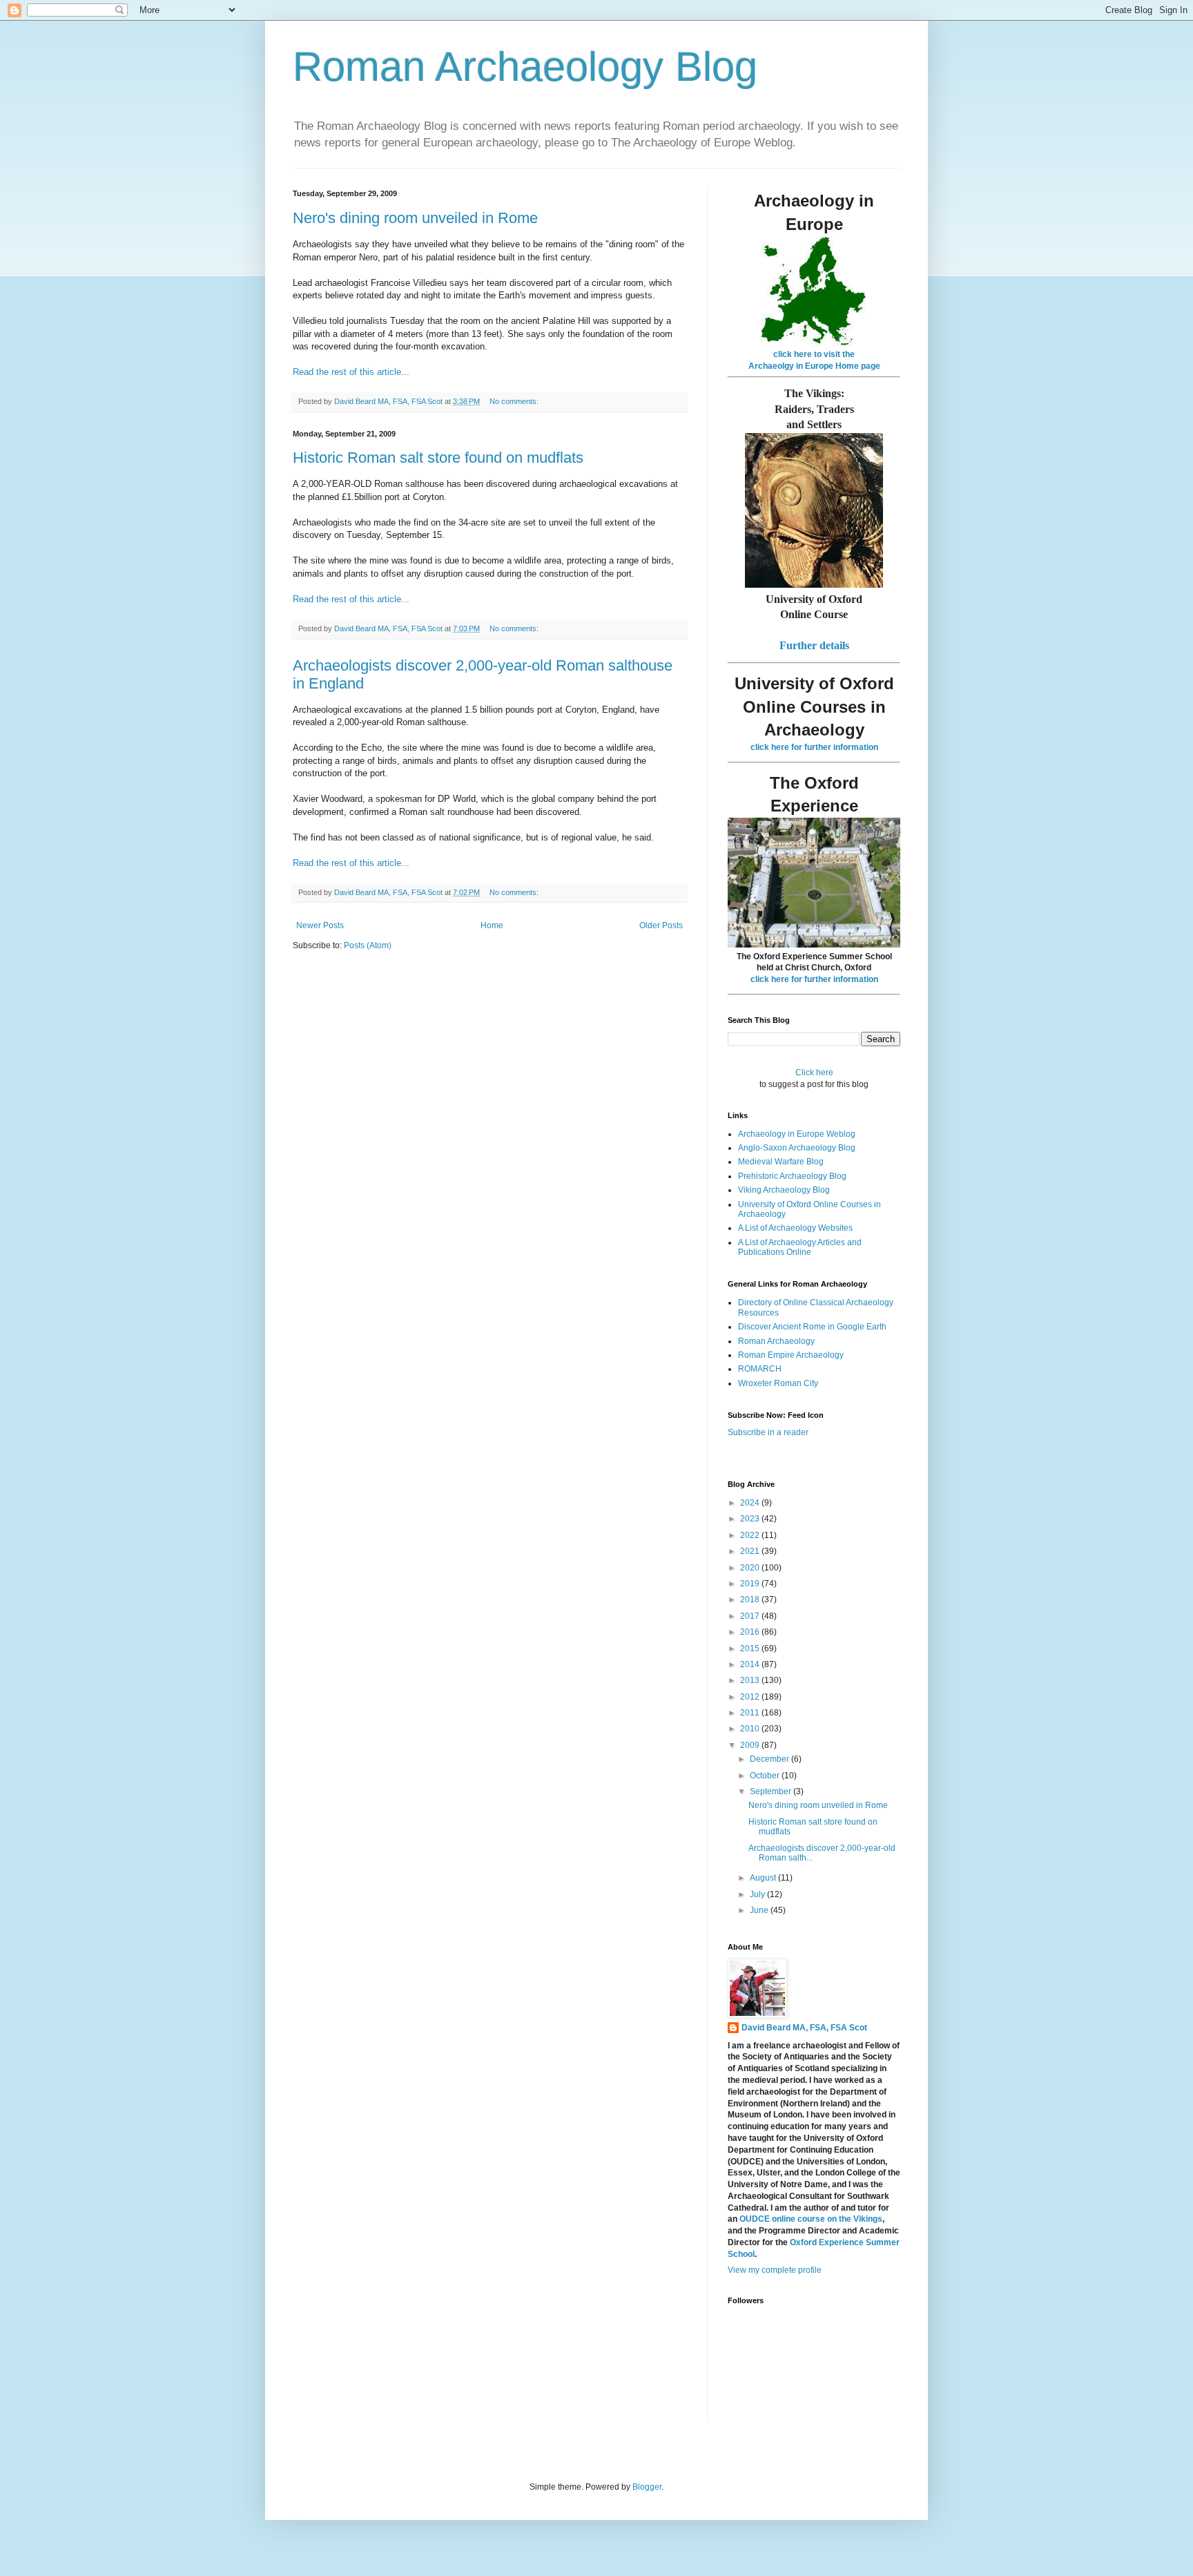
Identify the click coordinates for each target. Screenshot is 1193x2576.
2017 (751, 1616)
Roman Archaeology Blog (525, 67)
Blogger (647, 2487)
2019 (751, 1584)
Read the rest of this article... (351, 372)
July (758, 1894)
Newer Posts (320, 925)
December (770, 1759)
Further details (814, 645)
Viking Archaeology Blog (784, 1190)
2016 (751, 1632)
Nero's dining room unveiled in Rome (415, 218)
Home (492, 925)
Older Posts (661, 925)
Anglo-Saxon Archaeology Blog (797, 1148)
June (760, 1910)
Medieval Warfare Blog (781, 1162)
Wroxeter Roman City (778, 1383)
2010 (751, 1729)
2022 (751, 1535)
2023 (751, 1519)
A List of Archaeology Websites (795, 1228)
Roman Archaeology (776, 1341)
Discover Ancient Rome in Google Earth (812, 1327)
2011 (751, 1713)
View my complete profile (775, 2270)
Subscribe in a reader (768, 1432)
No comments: (515, 401)
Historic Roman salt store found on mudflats (438, 458)
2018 (751, 1599)
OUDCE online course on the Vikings (811, 2219)
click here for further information (814, 747)
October (766, 1776)
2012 (751, 1697)
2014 (751, 1664)
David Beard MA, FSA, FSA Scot (804, 2028)
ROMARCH (760, 1369)
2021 (751, 1551)
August (764, 1878)
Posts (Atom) (368, 945)
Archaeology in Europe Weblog (797, 1134)
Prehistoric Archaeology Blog (792, 1176)
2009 (751, 1745)
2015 (751, 1649)
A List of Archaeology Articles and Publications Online (800, 1247)
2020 (751, 1568)
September (772, 1791)
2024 (751, 1503)
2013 (751, 1680)
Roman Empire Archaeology (791, 1355)
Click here (814, 1073)
